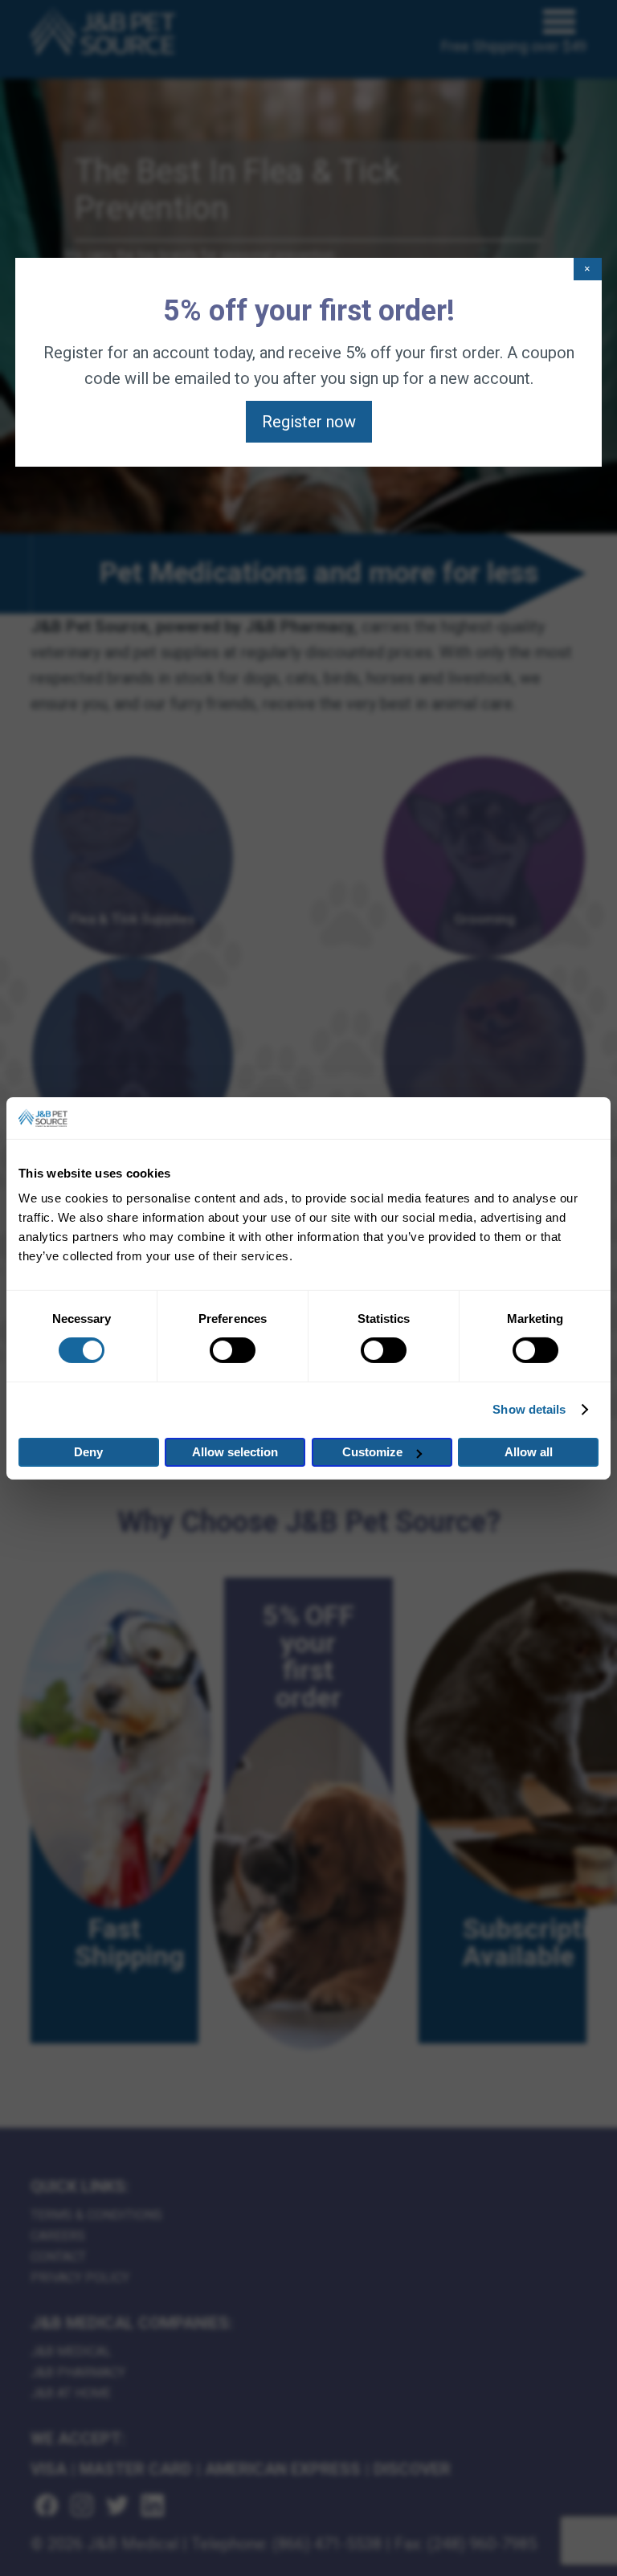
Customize (372, 1452)
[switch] (233, 1350)
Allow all (529, 1452)
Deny (88, 1452)
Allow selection (235, 1452)
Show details (529, 1409)
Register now (309, 422)
